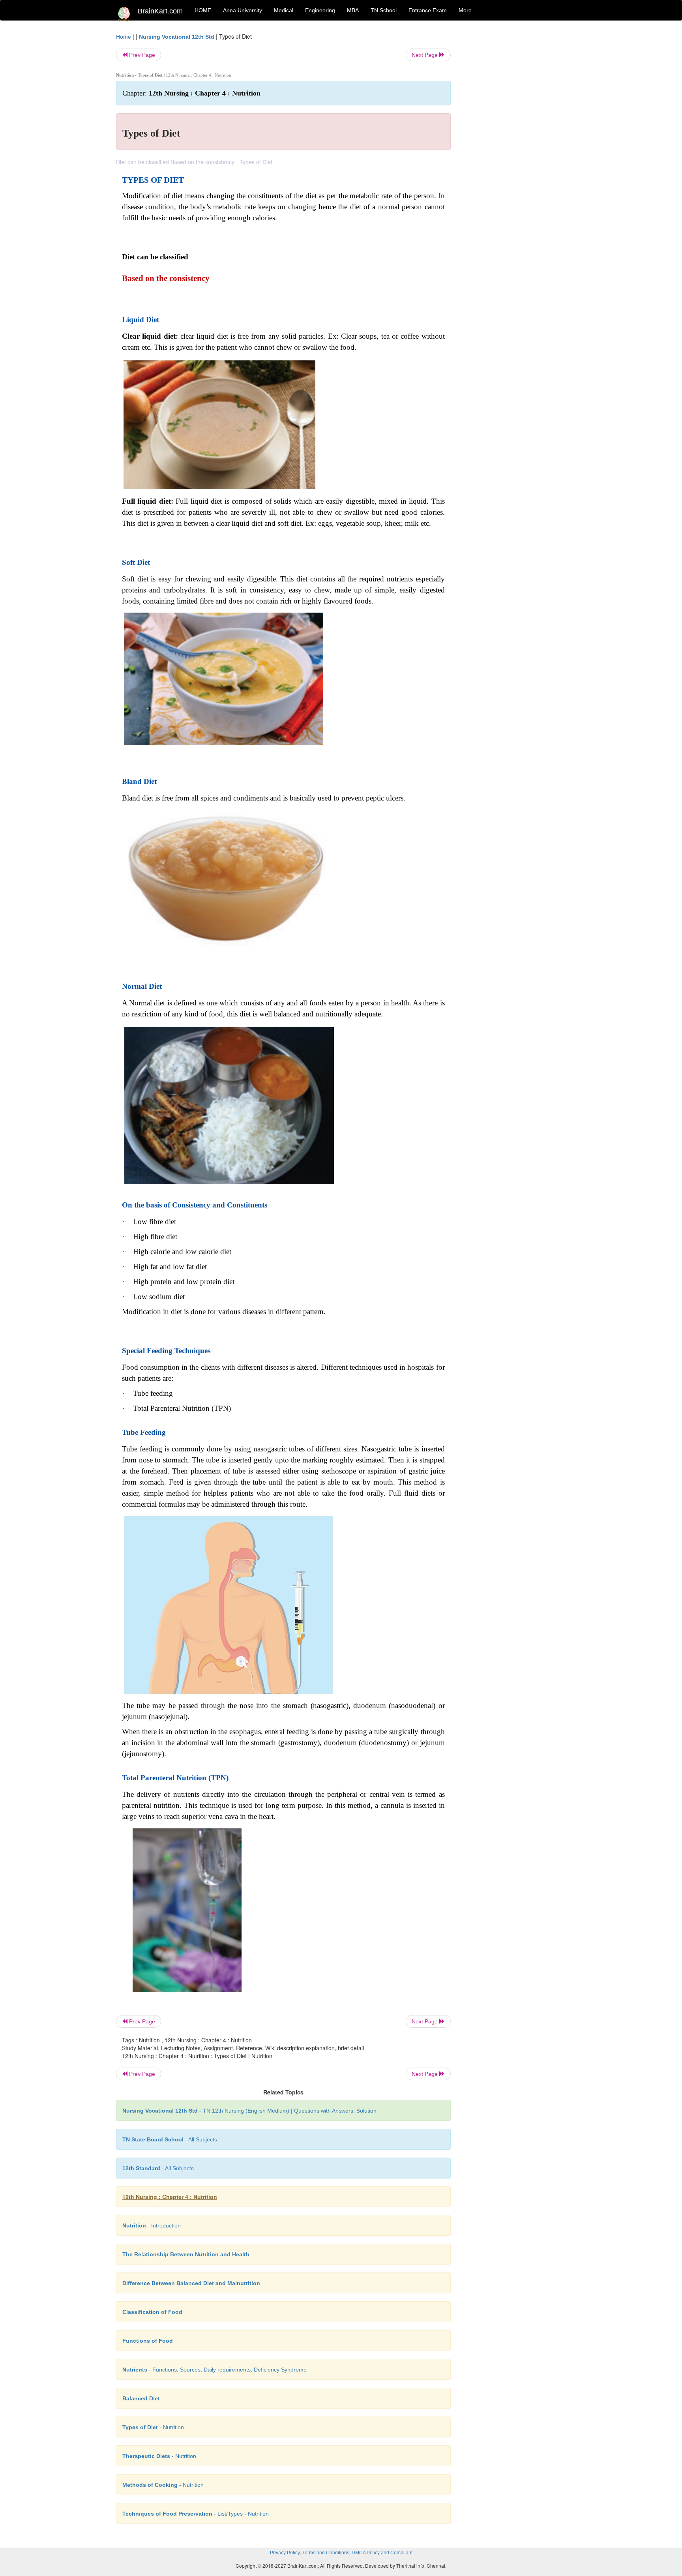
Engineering (320, 10)
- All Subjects (170, 2139)
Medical (284, 10)
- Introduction (152, 2225)
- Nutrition (153, 2427)
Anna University (243, 10)
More (465, 10)
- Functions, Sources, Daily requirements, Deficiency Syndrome (215, 2370)
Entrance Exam (428, 10)
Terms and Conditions (326, 2553)
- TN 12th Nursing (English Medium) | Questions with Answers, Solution (249, 2111)
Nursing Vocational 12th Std (177, 37)
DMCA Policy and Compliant (382, 2553)
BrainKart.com (160, 11)
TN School (384, 10)
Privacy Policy (285, 2553)
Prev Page (141, 55)
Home (124, 37)
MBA (353, 10)
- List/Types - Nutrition (196, 2514)
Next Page (425, 55)
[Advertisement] (514, 151)
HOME (203, 10)
